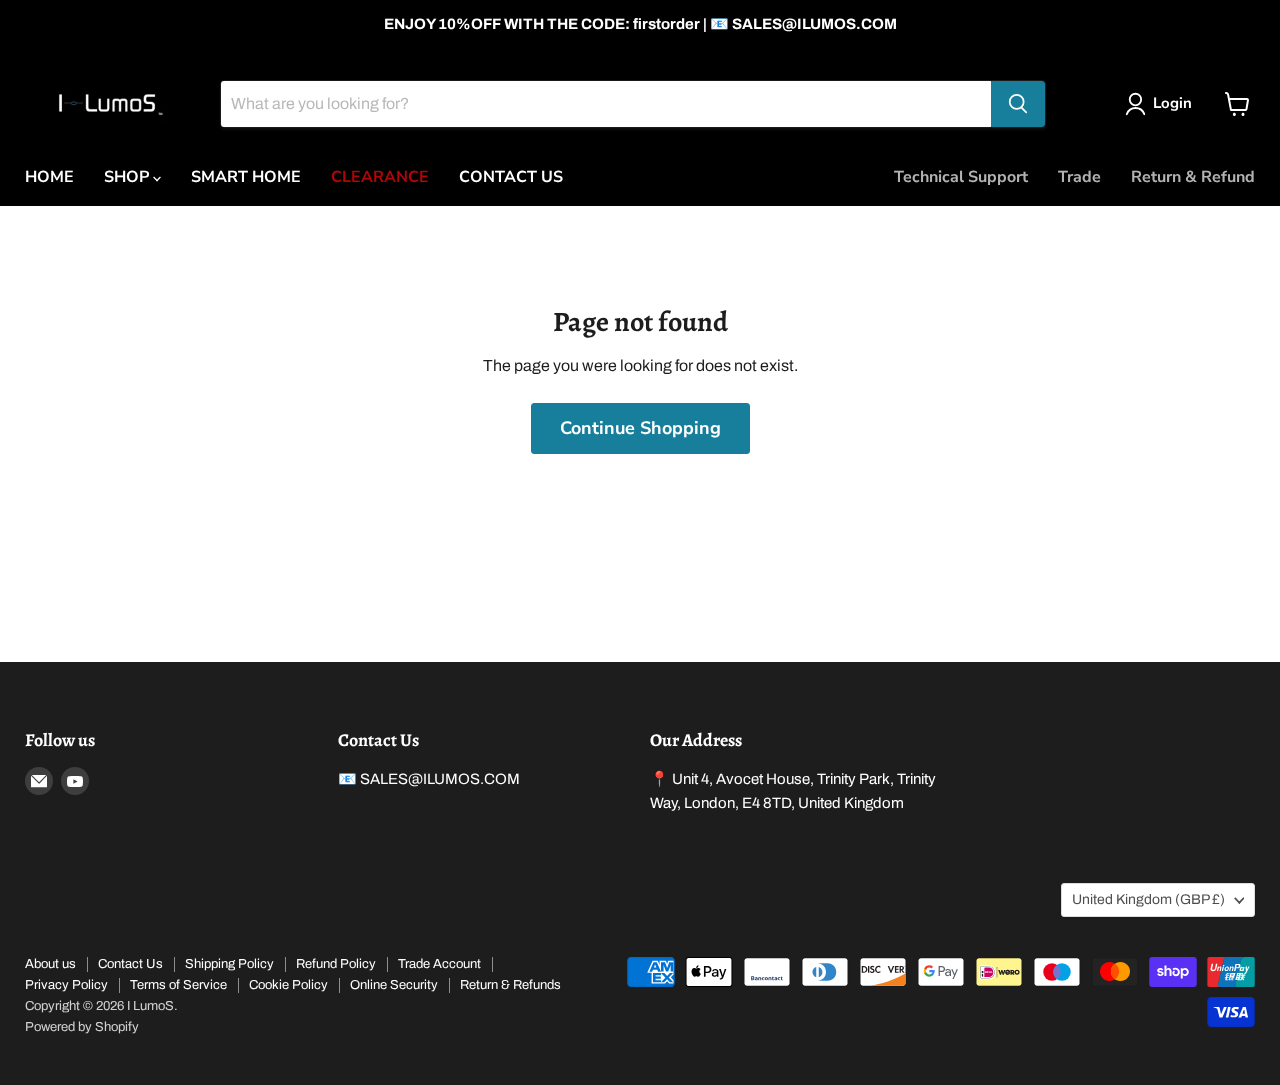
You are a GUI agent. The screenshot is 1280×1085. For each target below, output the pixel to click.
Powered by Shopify (82, 1027)
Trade (1079, 177)
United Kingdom (1148, 899)
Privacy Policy (66, 985)
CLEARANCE (380, 177)
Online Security (394, 985)
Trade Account (439, 964)
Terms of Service (178, 985)
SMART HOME (246, 177)
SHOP (128, 177)
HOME (49, 177)
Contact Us (130, 964)
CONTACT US (511, 177)
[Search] (1018, 104)
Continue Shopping (640, 428)
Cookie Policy (288, 985)
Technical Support (961, 177)
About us (50, 964)
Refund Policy (336, 964)
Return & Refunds (510, 985)
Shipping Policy (229, 964)
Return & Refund (1193, 177)
